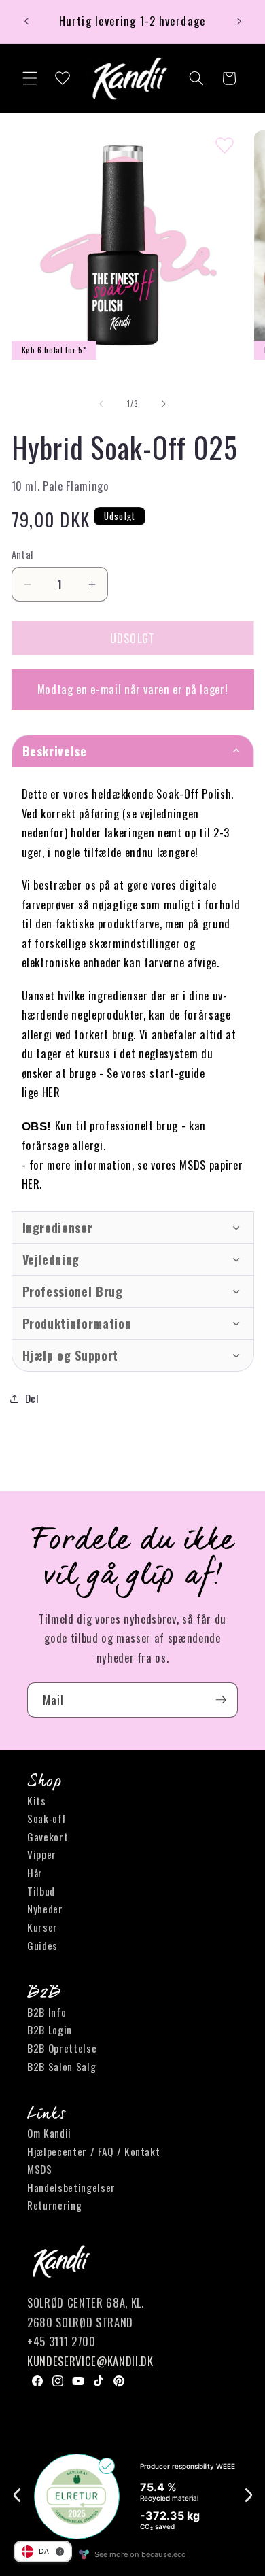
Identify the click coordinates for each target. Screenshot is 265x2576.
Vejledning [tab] (51, 1259)
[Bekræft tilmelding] (221, 1700)
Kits (37, 1800)
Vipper (42, 1854)
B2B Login (50, 2030)
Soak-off (47, 1818)
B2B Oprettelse (62, 2048)
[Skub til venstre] (101, 404)
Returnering (54, 2205)
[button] (30, 78)
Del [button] (32, 1398)
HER (51, 1092)
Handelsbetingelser (71, 2187)
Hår (35, 1873)
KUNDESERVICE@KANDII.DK (90, 2361)
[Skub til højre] (164, 404)
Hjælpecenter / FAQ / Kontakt (93, 2151)
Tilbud (41, 1891)
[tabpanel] (133, 989)
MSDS (40, 2169)
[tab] (133, 1228)
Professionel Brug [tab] (73, 1291)
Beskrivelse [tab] (57, 751)
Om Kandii (49, 2133)
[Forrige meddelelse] (26, 22)
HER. (32, 1184)
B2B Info (47, 2012)
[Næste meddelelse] (239, 22)
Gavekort (48, 1837)
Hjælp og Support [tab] (71, 1355)
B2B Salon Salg (61, 2066)
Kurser (42, 1927)
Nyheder (45, 1909)
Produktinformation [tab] (77, 1323)
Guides (42, 1945)
